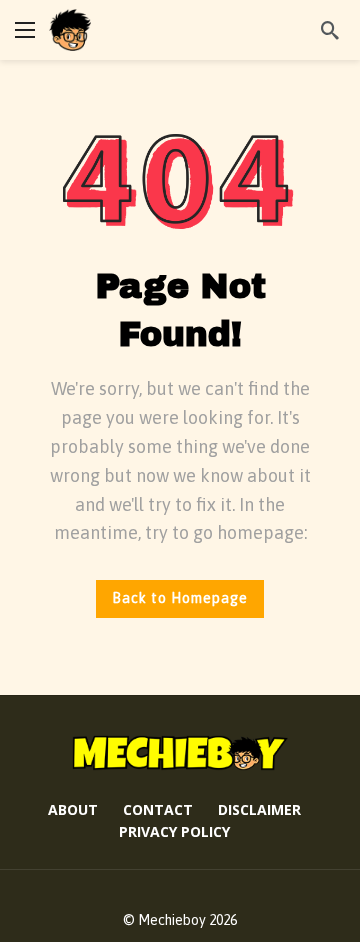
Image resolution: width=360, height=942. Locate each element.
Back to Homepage (180, 598)
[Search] (330, 30)
